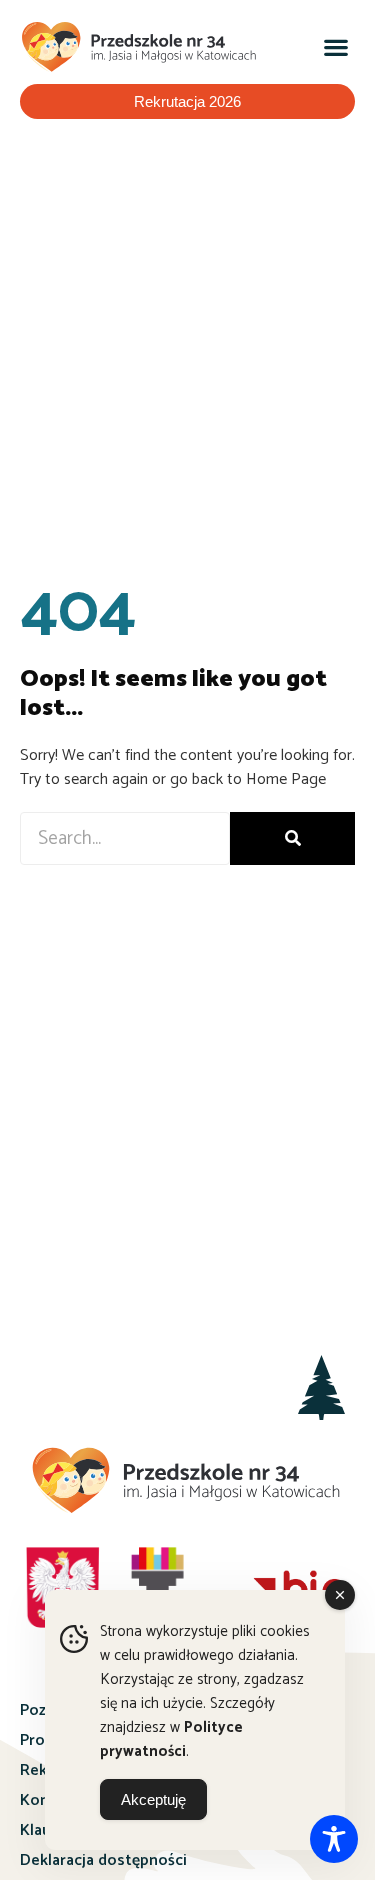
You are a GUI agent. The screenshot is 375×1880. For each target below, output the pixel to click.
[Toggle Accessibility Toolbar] (334, 1839)
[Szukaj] (292, 838)
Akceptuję (153, 1799)
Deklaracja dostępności (103, 1860)
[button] (335, 47)
